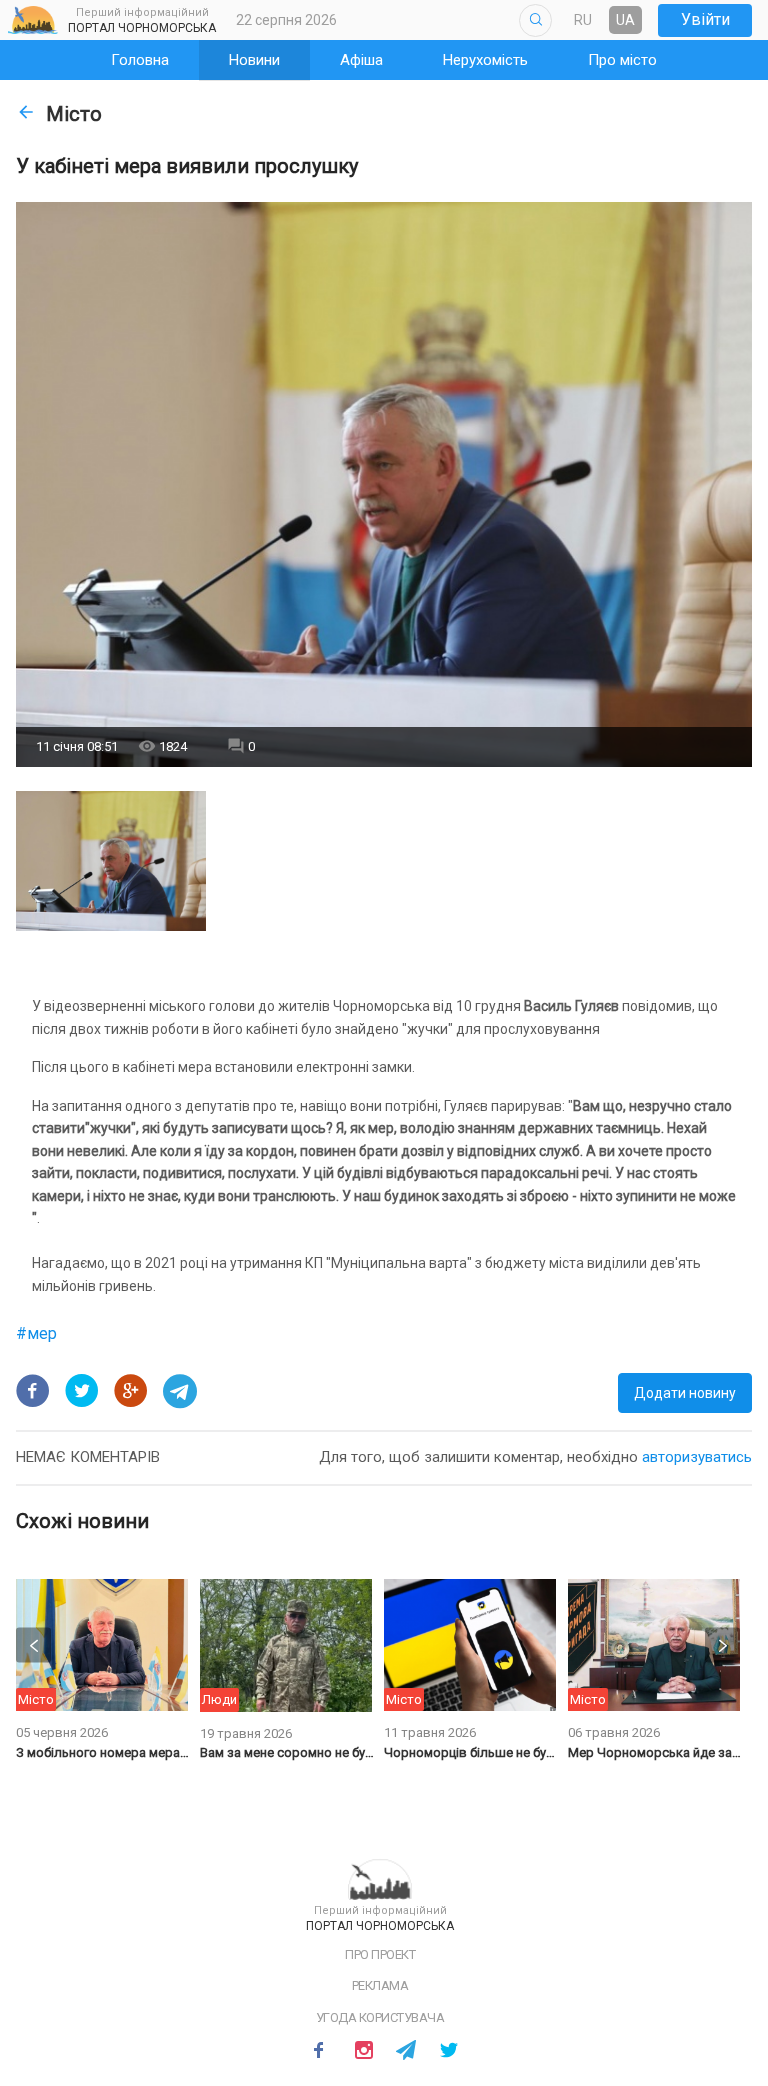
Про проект (380, 1954)
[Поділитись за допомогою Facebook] (33, 1391)
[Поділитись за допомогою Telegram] (180, 1391)
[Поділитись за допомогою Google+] (131, 1391)
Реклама (380, 1985)
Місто (74, 114)
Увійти (705, 19)
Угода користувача (380, 2017)
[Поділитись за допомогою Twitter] (82, 1391)
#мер (36, 1333)
